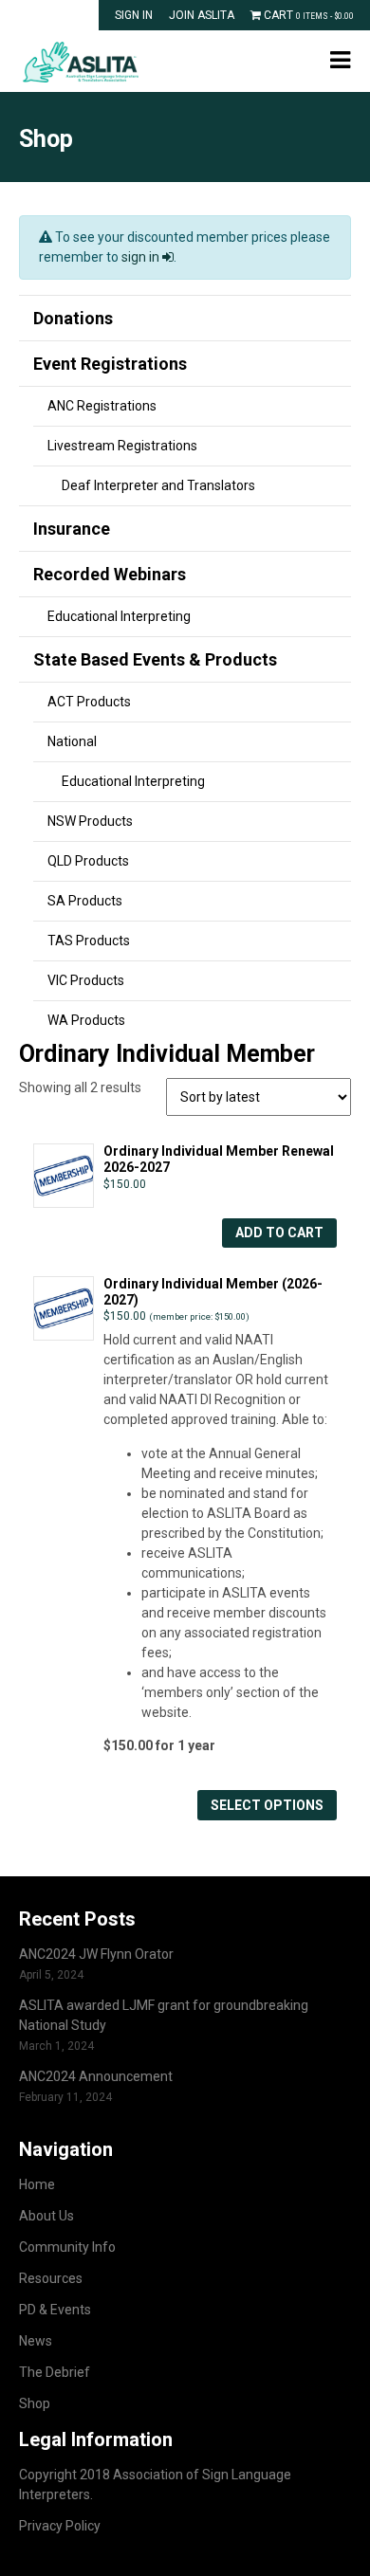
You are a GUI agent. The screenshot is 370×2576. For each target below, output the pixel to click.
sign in (142, 257)
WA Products (86, 1020)
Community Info (67, 2247)
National (72, 741)
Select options (267, 1805)
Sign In (134, 15)
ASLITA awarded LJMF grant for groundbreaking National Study (164, 2015)
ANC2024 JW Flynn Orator (96, 1954)
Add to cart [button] (279, 1233)
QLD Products (88, 861)
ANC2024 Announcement (96, 2076)
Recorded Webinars (110, 574)
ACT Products (89, 702)
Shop (35, 2403)
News (36, 2341)
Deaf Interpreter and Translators (158, 485)
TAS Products (89, 941)
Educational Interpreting (119, 616)
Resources (51, 2278)
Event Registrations (110, 364)
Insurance (72, 529)
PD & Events (55, 2310)
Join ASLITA (202, 15)
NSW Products (90, 821)
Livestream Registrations (122, 446)
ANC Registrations (102, 406)
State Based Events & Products (155, 659)
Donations (73, 318)
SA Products (85, 901)
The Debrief (55, 2372)
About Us (46, 2216)
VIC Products (86, 980)
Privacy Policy (60, 2526)
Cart (307, 15)
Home (37, 2184)
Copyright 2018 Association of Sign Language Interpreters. (155, 2485)
